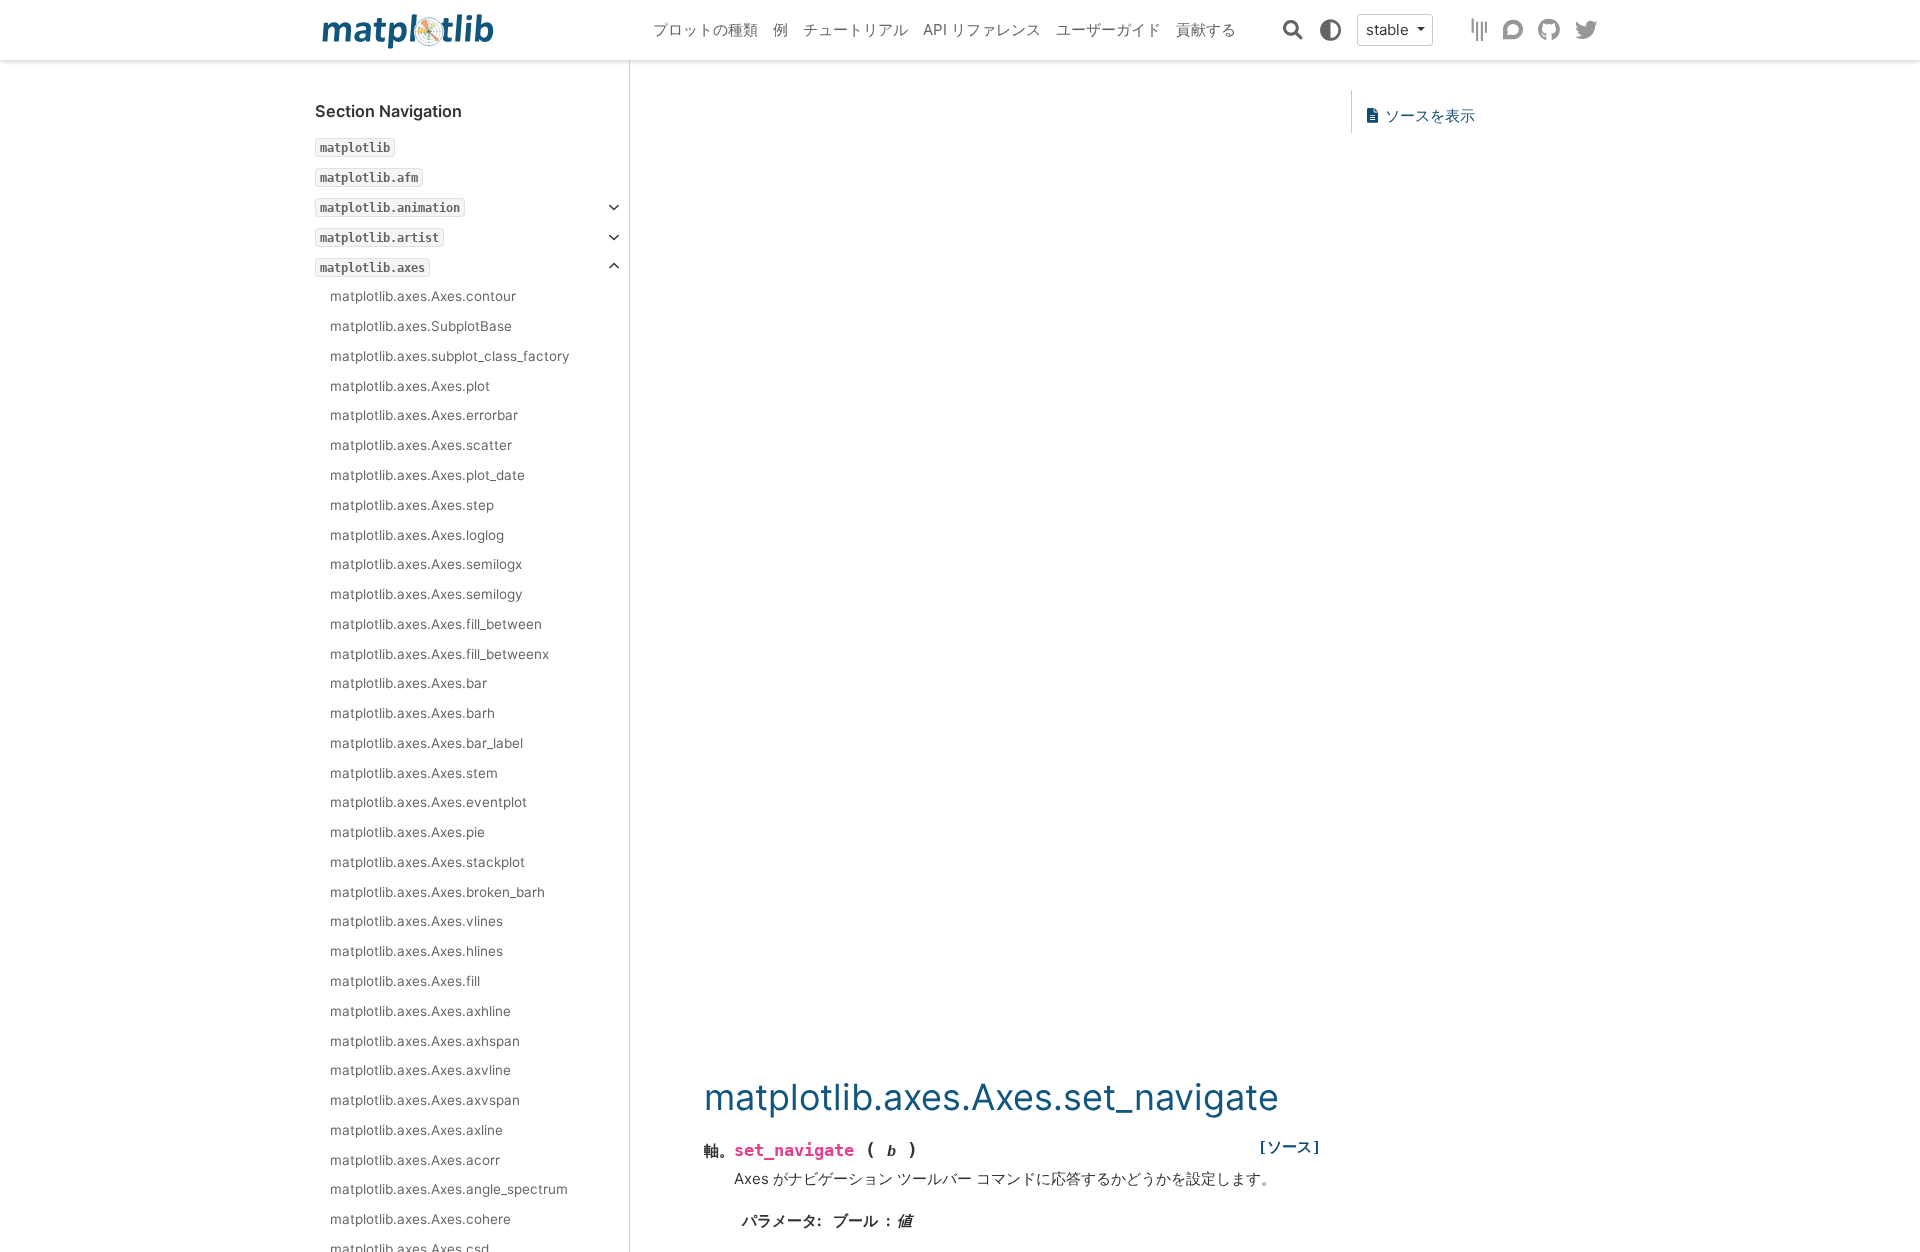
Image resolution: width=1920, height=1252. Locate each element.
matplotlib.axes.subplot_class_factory (450, 356)
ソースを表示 (1430, 115)
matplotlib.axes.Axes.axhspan (425, 1041)
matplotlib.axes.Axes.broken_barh (437, 892)
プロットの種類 (705, 29)
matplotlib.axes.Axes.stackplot (427, 862)
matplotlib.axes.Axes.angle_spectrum (449, 1189)
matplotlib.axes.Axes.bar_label (426, 743)
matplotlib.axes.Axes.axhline (420, 1011)
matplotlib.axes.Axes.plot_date (427, 475)
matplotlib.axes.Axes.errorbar (424, 415)
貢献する (1206, 29)
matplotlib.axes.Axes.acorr (415, 1160)
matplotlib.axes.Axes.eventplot (428, 802)
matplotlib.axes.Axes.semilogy (426, 594)
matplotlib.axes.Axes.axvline (420, 1070)
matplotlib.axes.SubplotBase (421, 326)
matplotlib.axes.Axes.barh (412, 713)
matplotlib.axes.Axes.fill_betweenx (439, 654)
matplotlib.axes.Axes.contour (423, 296)
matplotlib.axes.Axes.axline (416, 1130)
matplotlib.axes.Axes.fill (405, 981)
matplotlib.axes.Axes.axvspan (425, 1100)
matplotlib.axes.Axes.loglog (417, 535)
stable (1389, 29)
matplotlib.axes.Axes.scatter (421, 445)
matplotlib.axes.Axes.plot (410, 386)
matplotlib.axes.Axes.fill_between (436, 624)
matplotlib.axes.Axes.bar (408, 683)
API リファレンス (982, 29)
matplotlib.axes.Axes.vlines (416, 921)
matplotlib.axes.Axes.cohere (420, 1219)
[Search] (1293, 30)
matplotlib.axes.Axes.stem (414, 773)
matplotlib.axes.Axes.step (412, 505)
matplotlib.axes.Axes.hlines (416, 951)
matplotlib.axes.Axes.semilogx (426, 564)
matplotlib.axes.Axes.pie (407, 832)
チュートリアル (855, 29)
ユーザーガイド (1108, 29)
